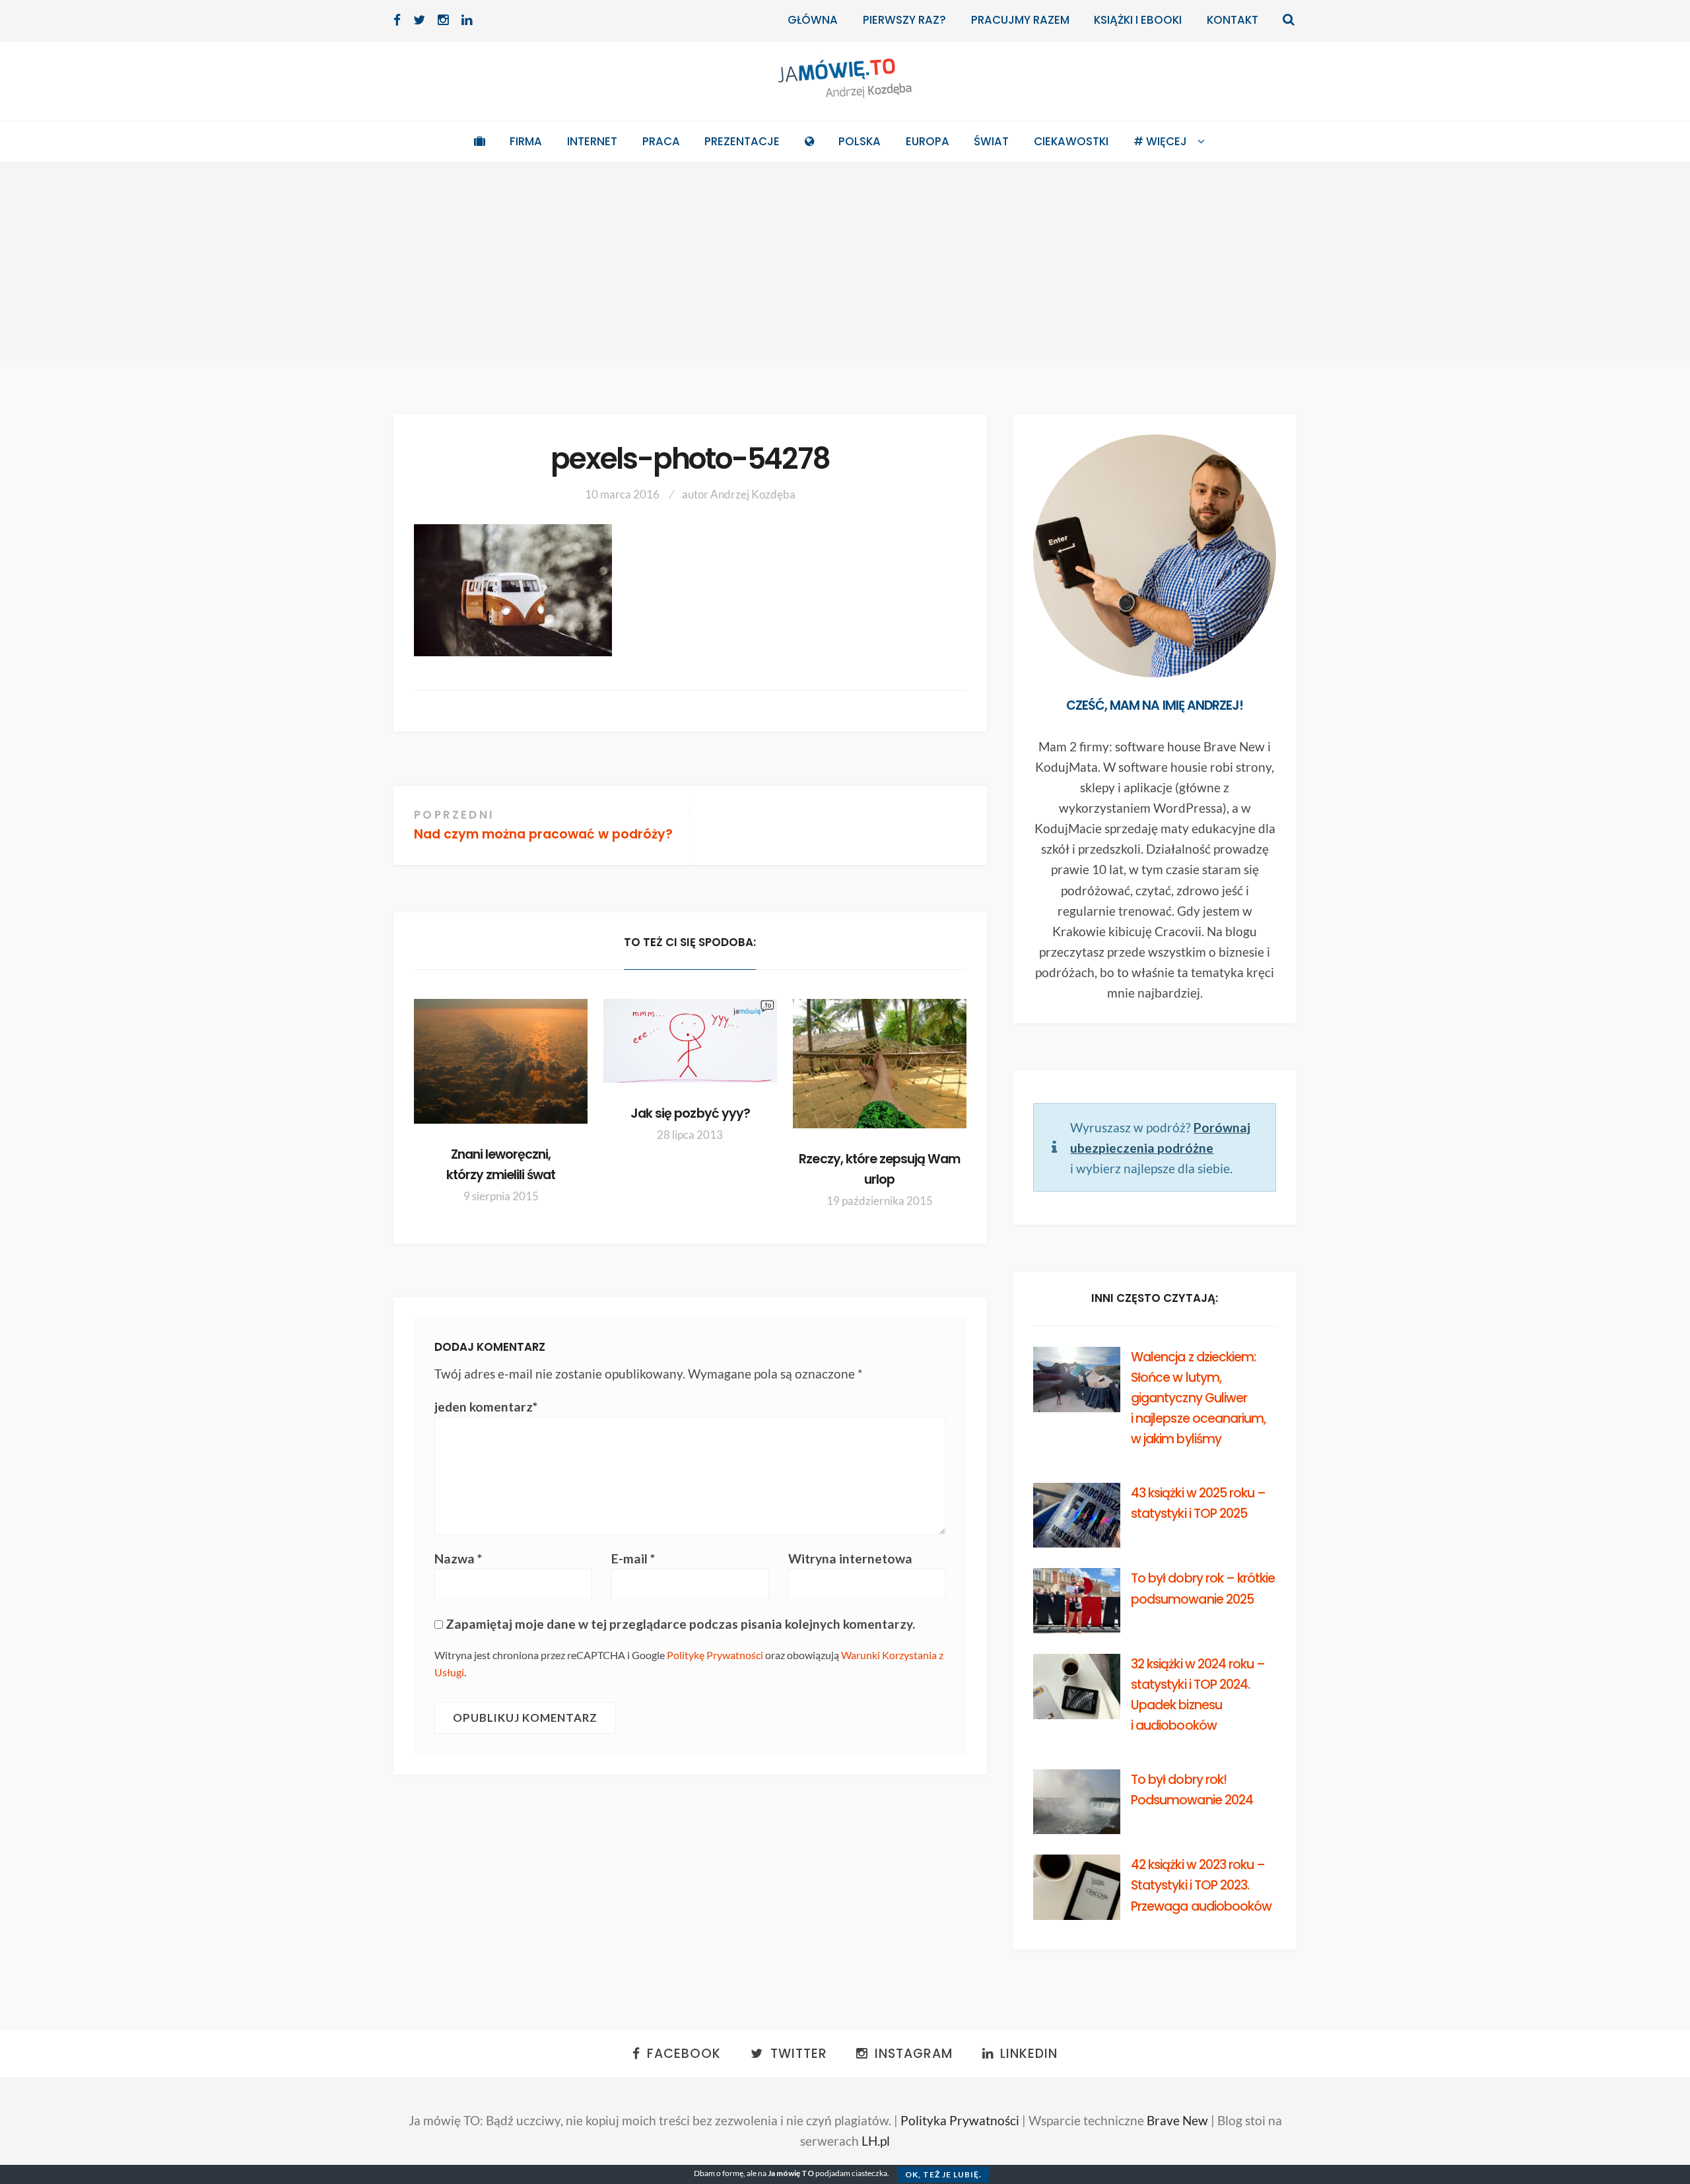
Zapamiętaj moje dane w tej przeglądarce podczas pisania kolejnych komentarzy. (680, 1624)
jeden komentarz (486, 1407)
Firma (526, 141)
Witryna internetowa (850, 1558)
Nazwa (458, 1558)
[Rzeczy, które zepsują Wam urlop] (880, 1064)
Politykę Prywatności (715, 1655)
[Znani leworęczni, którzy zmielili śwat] (501, 1061)
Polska (860, 141)
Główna (813, 20)
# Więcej (1160, 141)
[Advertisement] (845, 261)
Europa (928, 141)
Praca (661, 141)
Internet (592, 141)
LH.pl (876, 2141)
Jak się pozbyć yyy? (690, 1113)
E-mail (633, 1558)
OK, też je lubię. (943, 2174)
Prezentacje (742, 141)
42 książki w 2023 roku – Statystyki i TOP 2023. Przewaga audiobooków (1201, 1885)
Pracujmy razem (1020, 20)
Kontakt (1233, 20)
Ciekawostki (1071, 141)
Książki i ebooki (1138, 20)
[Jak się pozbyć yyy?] (690, 1041)
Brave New (1177, 2120)
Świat (991, 141)
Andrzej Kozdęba (753, 494)
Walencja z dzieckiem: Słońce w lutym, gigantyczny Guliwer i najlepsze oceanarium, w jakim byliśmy (1198, 1398)
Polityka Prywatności (960, 2120)
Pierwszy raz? (904, 20)
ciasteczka (869, 2173)
